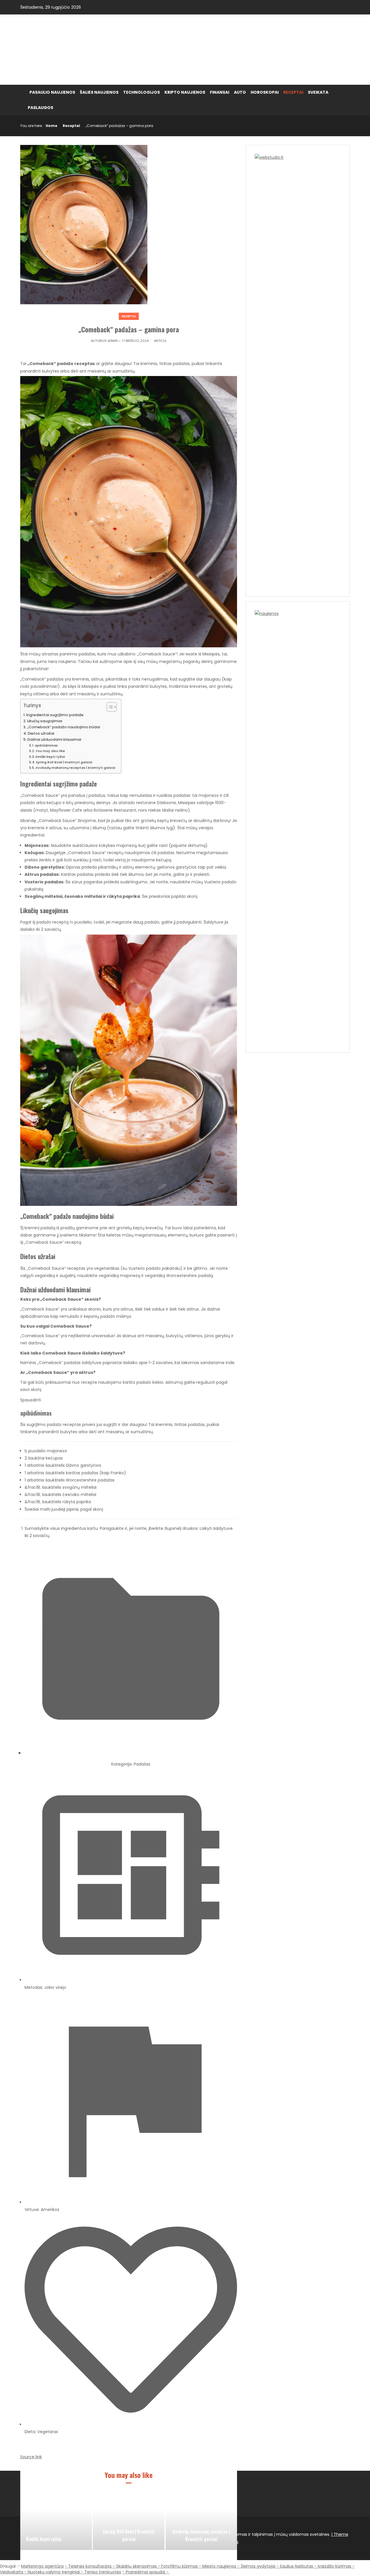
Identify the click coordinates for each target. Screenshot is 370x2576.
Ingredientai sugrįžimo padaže (55, 715)
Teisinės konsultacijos (90, 2566)
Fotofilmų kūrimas (180, 2566)
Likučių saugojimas (45, 721)
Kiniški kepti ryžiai (50, 757)
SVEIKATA (318, 92)
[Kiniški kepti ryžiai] (56, 2521)
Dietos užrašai (41, 733)
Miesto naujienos (219, 2566)
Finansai (220, 92)
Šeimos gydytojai (258, 2566)
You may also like (50, 751)
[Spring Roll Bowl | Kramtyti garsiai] (129, 2521)
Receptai (71, 126)
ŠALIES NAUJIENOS (99, 92)
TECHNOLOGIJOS (141, 92)
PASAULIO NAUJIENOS (52, 92)
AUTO (240, 92)
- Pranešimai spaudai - (146, 2572)
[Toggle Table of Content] (109, 707)
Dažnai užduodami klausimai (54, 739)
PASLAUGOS (40, 108)
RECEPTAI (293, 92)
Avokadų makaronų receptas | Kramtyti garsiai (75, 768)
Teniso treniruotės (103, 2572)
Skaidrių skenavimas (136, 2566)
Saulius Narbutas (296, 2566)
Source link (31, 2457)
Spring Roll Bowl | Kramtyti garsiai (64, 762)
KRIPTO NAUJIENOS (185, 92)
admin (113, 341)
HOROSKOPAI (265, 92)
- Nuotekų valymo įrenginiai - (54, 2572)
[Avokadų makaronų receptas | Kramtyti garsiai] (201, 2521)
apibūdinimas (46, 745)
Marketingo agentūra (42, 2566)
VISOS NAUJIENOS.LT (71, 49)
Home (51, 126)
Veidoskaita (12, 2572)
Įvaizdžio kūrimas (334, 2566)
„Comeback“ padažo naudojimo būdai (64, 727)
